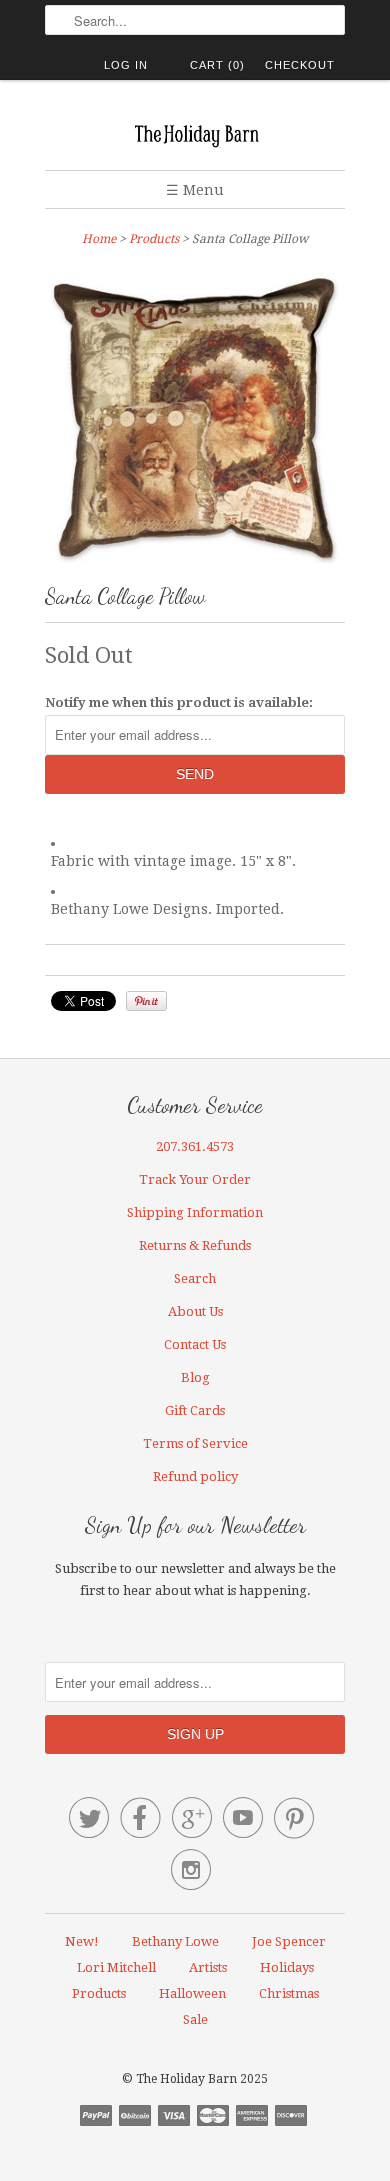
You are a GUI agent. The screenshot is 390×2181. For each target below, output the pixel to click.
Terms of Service (195, 1443)
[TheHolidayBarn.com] (195, 132)
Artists (208, 1967)
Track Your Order (195, 1179)
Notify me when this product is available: (179, 702)
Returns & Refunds (195, 1245)
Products (154, 239)
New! (82, 1941)
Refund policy (195, 1476)
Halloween (192, 1993)
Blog (195, 1377)
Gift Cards (195, 1410)
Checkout (300, 65)
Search (195, 1278)
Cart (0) (217, 65)
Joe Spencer (289, 1941)
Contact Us (195, 1344)
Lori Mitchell (116, 1967)
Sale (195, 2019)
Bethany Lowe (175, 1941)
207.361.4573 (195, 1146)
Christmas (289, 1993)
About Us (195, 1311)
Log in (126, 65)
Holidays (287, 1967)
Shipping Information (195, 1212)
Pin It (146, 1001)
